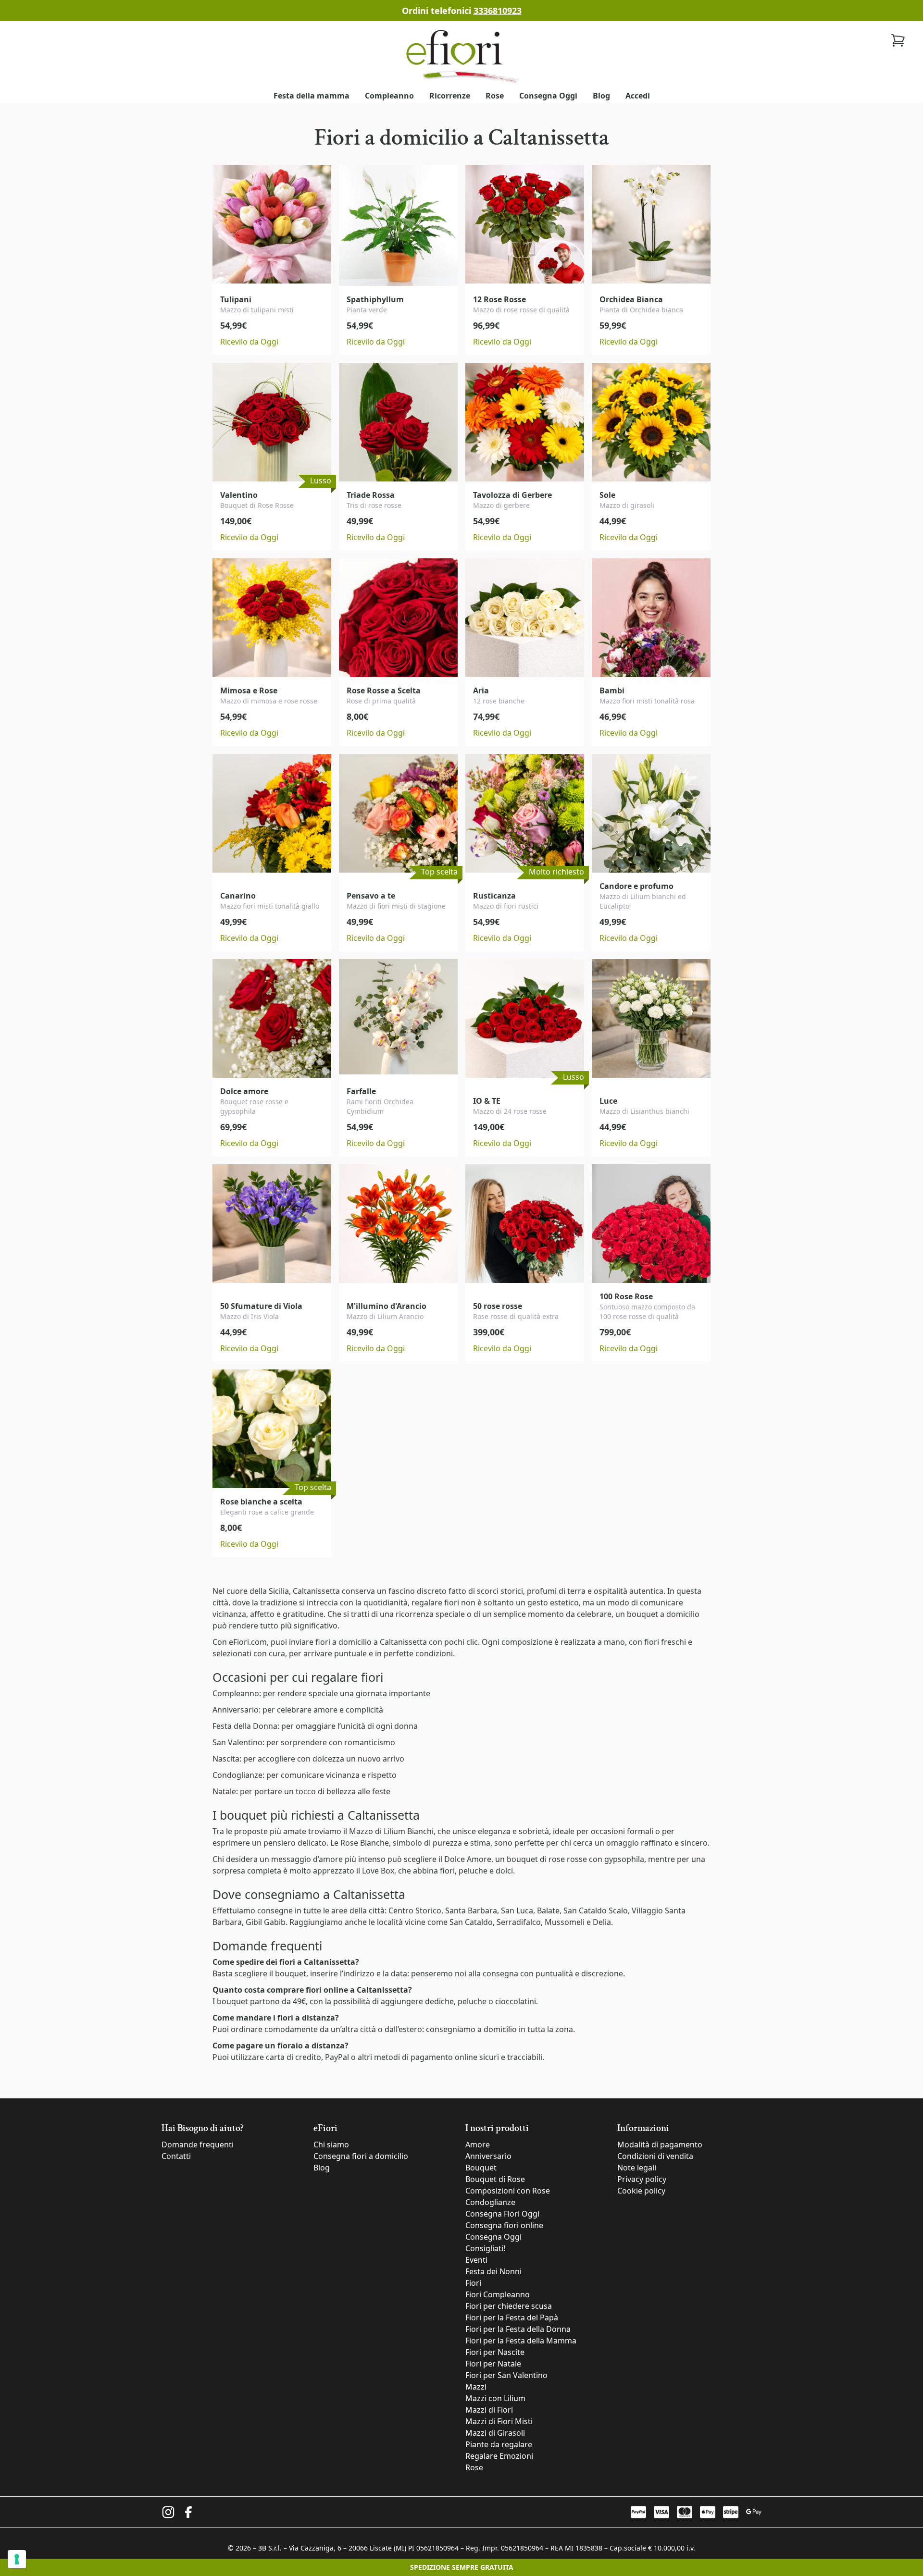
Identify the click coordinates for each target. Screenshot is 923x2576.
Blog (601, 96)
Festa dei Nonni (493, 2271)
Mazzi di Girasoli (495, 2433)
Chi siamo (331, 2145)
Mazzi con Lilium (495, 2398)
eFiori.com (248, 1642)
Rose (495, 96)
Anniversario (236, 1710)
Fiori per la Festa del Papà (512, 2317)
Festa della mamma (312, 96)
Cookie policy (641, 2191)
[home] (461, 55)
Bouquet (481, 2168)
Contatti (176, 2156)
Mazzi (476, 2387)
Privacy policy (642, 2179)
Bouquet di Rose (495, 2179)
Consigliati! (485, 2248)
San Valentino (237, 1742)
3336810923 (498, 11)
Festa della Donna (245, 1726)
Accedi (638, 96)
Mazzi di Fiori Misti (499, 2421)
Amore (478, 2145)
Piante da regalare (499, 2444)
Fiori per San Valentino (506, 2375)
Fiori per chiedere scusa (509, 2306)
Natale (224, 1791)
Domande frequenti (198, 2145)
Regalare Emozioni (499, 2456)
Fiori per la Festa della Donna (518, 2329)
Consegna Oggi (548, 96)
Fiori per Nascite (495, 2352)
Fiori (473, 2283)
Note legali (637, 2168)
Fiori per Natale (493, 2364)
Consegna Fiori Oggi (502, 2214)
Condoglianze (237, 1775)
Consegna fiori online (504, 2225)
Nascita (226, 1759)
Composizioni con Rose (508, 2191)
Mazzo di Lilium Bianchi (391, 1831)
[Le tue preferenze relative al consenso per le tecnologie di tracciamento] (17, 2559)
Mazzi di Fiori (489, 2410)
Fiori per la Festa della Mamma (521, 2341)
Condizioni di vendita (655, 2156)
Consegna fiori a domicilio (361, 2156)
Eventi (476, 2260)
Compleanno (389, 96)
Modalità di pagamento (660, 2145)
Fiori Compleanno (498, 2294)
